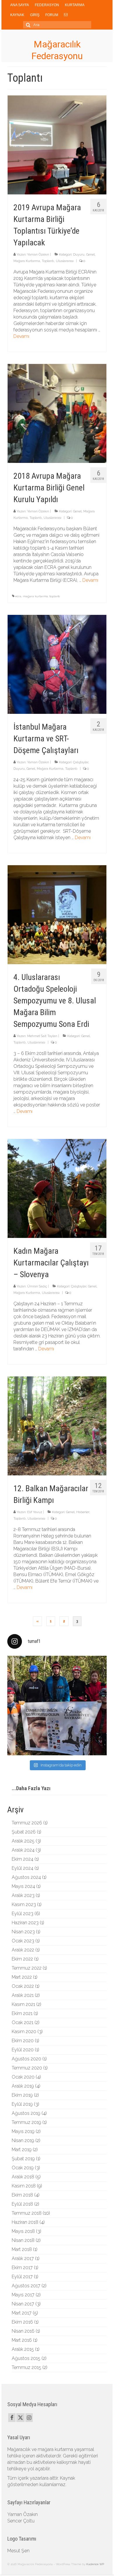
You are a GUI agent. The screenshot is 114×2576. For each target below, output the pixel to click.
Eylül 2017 (22, 2277)
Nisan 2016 (23, 2331)
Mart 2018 (22, 2249)
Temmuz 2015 (26, 2367)
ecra (18, 596)
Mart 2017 (22, 2313)
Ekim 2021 (22, 2013)
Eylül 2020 (23, 2050)
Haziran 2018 (25, 2222)
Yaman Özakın (38, 255)
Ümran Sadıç (37, 1286)
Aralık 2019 (23, 2086)
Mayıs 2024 (23, 1886)
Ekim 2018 (22, 2195)
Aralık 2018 (23, 2177)
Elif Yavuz (35, 1512)
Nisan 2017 (23, 2304)
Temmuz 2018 (27, 2213)
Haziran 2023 (25, 1923)
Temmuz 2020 (27, 2068)
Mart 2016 (22, 2340)
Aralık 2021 (23, 1995)
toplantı (55, 596)
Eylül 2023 (23, 1914)
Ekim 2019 (22, 2095)
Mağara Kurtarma (27, 261)
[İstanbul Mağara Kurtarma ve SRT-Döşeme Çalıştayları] (57, 664)
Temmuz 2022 (27, 1968)
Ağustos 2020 (26, 2059)
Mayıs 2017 (23, 2295)
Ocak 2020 (23, 2077)
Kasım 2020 (24, 2032)
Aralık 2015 (23, 2349)
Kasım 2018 (24, 2186)
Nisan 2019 (23, 2140)
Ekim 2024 (23, 1859)
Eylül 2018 (22, 2204)
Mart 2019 (22, 2150)
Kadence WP (95, 2564)
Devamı (21, 336)
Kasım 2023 (24, 1904)
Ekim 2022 (22, 1959)
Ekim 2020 (23, 2041)
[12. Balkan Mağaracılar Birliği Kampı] (57, 1425)
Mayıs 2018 (23, 2231)
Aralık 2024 (23, 1850)
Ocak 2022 (23, 1986)
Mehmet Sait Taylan (42, 1036)
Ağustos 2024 (26, 1877)
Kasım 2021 (23, 2004)
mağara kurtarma (35, 596)
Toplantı (48, 261)
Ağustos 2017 (26, 2286)
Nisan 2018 (23, 2240)
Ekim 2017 (22, 2268)
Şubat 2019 (23, 2159)
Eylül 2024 (23, 1868)
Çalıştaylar (81, 762)
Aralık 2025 (23, 1841)
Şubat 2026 (24, 1832)
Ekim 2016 (22, 2322)
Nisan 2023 (23, 1932)
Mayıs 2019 (23, 2131)
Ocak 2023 (23, 1941)
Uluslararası (65, 261)
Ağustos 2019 (26, 2113)
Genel (90, 255)
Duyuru (79, 255)
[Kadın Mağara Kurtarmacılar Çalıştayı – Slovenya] (57, 1188)
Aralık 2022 (23, 1950)
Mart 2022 (22, 1977)
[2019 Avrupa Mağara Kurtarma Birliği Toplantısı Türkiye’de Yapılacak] (57, 144)
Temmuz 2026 (27, 1823)
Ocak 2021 (23, 2022)
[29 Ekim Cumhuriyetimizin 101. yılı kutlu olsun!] (57, 1706)
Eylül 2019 (22, 2104)
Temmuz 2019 (26, 2122)
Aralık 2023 (23, 1895)
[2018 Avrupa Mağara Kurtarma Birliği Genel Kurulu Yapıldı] (57, 413)
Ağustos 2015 (26, 2358)
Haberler (83, 1512)
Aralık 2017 (23, 2258)
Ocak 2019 (23, 2168)
